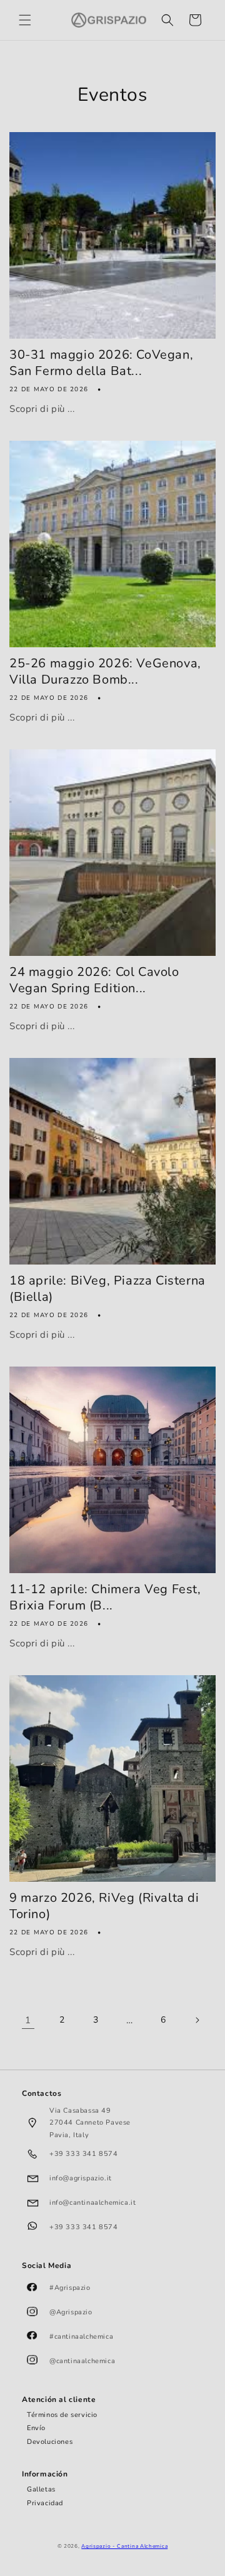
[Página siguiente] (197, 2020)
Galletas (41, 2489)
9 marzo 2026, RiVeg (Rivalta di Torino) (104, 1906)
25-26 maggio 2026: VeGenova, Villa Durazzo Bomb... (105, 672)
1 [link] (28, 2020)
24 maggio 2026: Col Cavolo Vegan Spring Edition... (94, 980)
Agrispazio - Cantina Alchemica (124, 2546)
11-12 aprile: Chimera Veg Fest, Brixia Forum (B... (105, 1598)
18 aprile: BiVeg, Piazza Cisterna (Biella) (107, 1289)
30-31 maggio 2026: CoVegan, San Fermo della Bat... (101, 363)
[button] (25, 20)
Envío (36, 2428)
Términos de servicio (62, 2415)
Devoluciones (50, 2442)
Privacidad (45, 2503)
